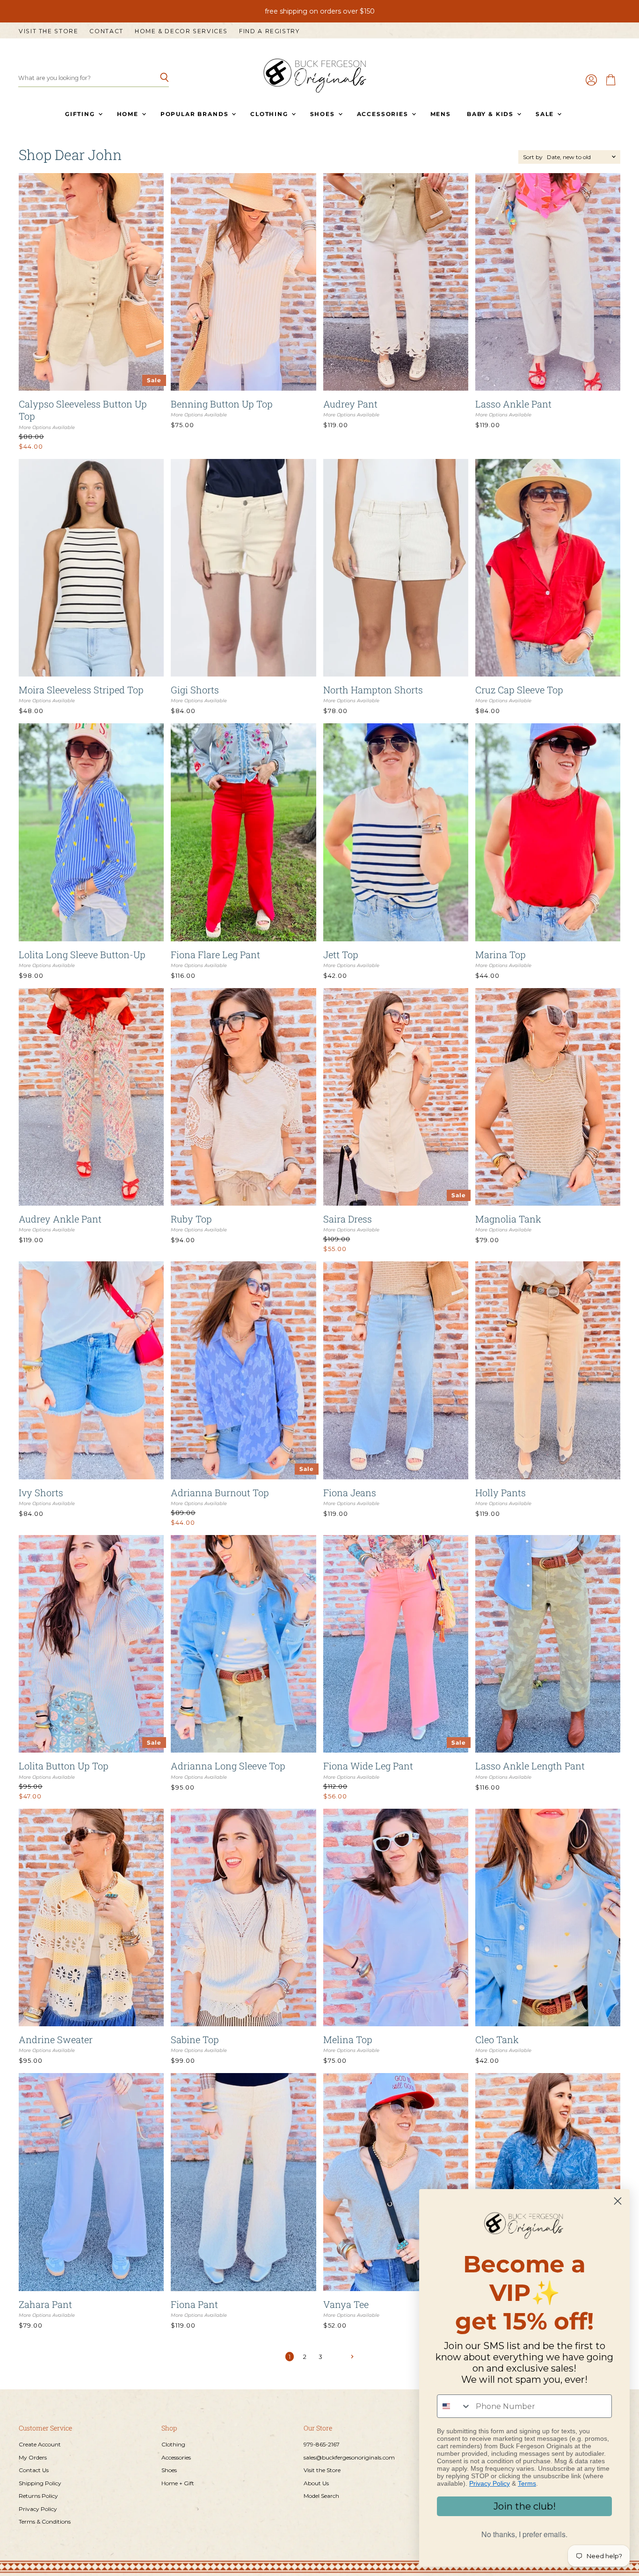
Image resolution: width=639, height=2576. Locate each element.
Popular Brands (196, 114)
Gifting (81, 114)
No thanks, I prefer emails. (524, 2534)
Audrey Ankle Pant (60, 1219)
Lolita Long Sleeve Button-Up (82, 954)
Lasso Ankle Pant (513, 404)
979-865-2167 (322, 2444)
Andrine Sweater (56, 2039)
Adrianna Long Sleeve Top (228, 1766)
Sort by (533, 157)
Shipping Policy (40, 2483)
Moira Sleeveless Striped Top (81, 690)
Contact (106, 31)
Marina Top (501, 954)
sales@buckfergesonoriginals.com (349, 2457)
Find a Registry (269, 31)
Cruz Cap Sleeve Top (519, 690)
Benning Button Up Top (222, 404)
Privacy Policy (38, 2509)
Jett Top (341, 954)
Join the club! (525, 2506)
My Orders (33, 2457)
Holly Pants (501, 1492)
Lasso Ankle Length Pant (530, 1766)
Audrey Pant (350, 404)
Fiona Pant (194, 2304)
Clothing (270, 114)
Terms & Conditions (45, 2521)
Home (129, 114)
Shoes (324, 114)
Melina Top (348, 2039)
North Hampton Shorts (373, 690)
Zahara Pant (45, 2304)
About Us (316, 2483)
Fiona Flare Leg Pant (215, 954)
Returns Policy (38, 2496)
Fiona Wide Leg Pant (368, 1766)
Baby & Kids (491, 114)
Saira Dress (348, 1219)
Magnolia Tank (508, 1219)
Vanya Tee (346, 2304)
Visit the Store (48, 31)
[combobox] (454, 2406)
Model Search (321, 2496)
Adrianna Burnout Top (220, 1492)
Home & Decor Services (181, 31)
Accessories (384, 114)
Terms (527, 2483)
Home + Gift (178, 2483)
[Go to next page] (351, 2356)
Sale (546, 114)
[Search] (156, 78)
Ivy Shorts (41, 1492)
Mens (441, 114)
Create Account (40, 2444)
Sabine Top (195, 2039)
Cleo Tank (497, 2039)
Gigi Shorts (195, 690)
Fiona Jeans (350, 1492)
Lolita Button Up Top (64, 1766)
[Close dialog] (618, 2201)
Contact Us (34, 2470)
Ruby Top (191, 1219)
